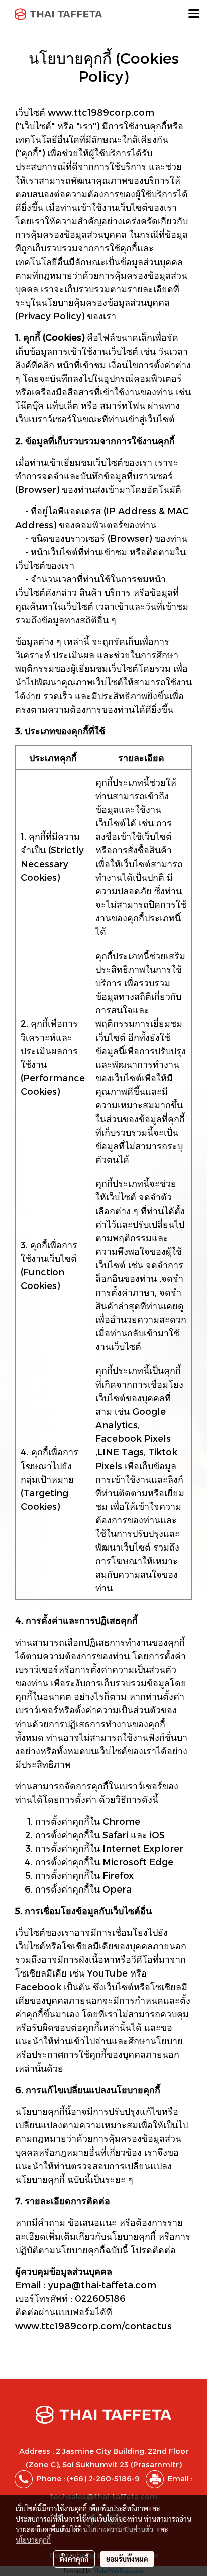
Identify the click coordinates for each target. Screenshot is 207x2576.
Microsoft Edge (138, 1862)
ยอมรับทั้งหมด (127, 2559)
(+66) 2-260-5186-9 (103, 2478)
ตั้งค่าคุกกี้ (74, 2559)
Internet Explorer (143, 1848)
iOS (157, 1834)
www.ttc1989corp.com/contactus (93, 2325)
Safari (115, 1834)
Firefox (118, 1875)
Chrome (121, 1821)
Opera (117, 1889)
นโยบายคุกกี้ (33, 2540)
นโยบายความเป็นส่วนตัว (118, 2529)
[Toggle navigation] (194, 14)
